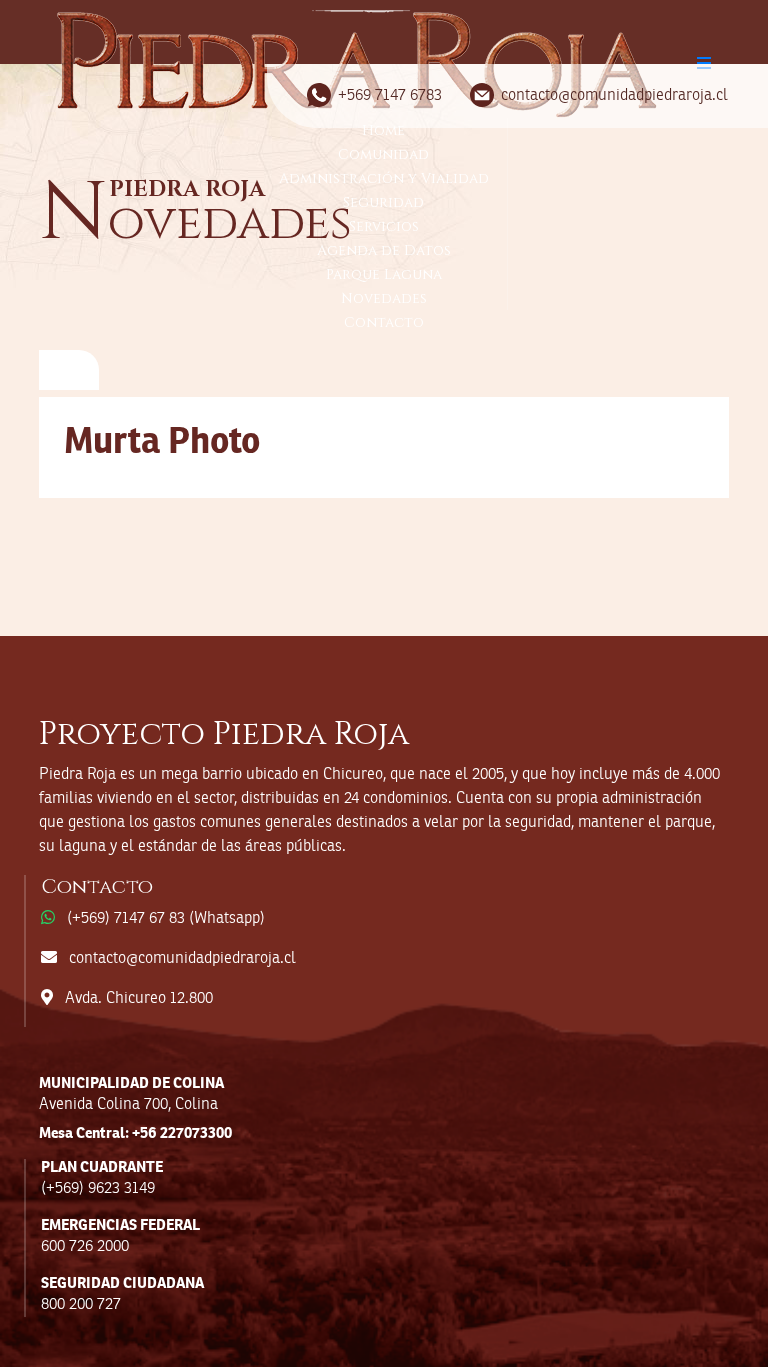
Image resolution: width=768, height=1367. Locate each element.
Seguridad (383, 202)
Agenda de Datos (384, 250)
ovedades (195, 222)
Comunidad (383, 154)
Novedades (384, 298)
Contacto (384, 322)
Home (383, 130)
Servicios (384, 226)
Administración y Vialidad (384, 178)
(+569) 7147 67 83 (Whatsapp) (166, 919)
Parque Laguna (384, 274)
